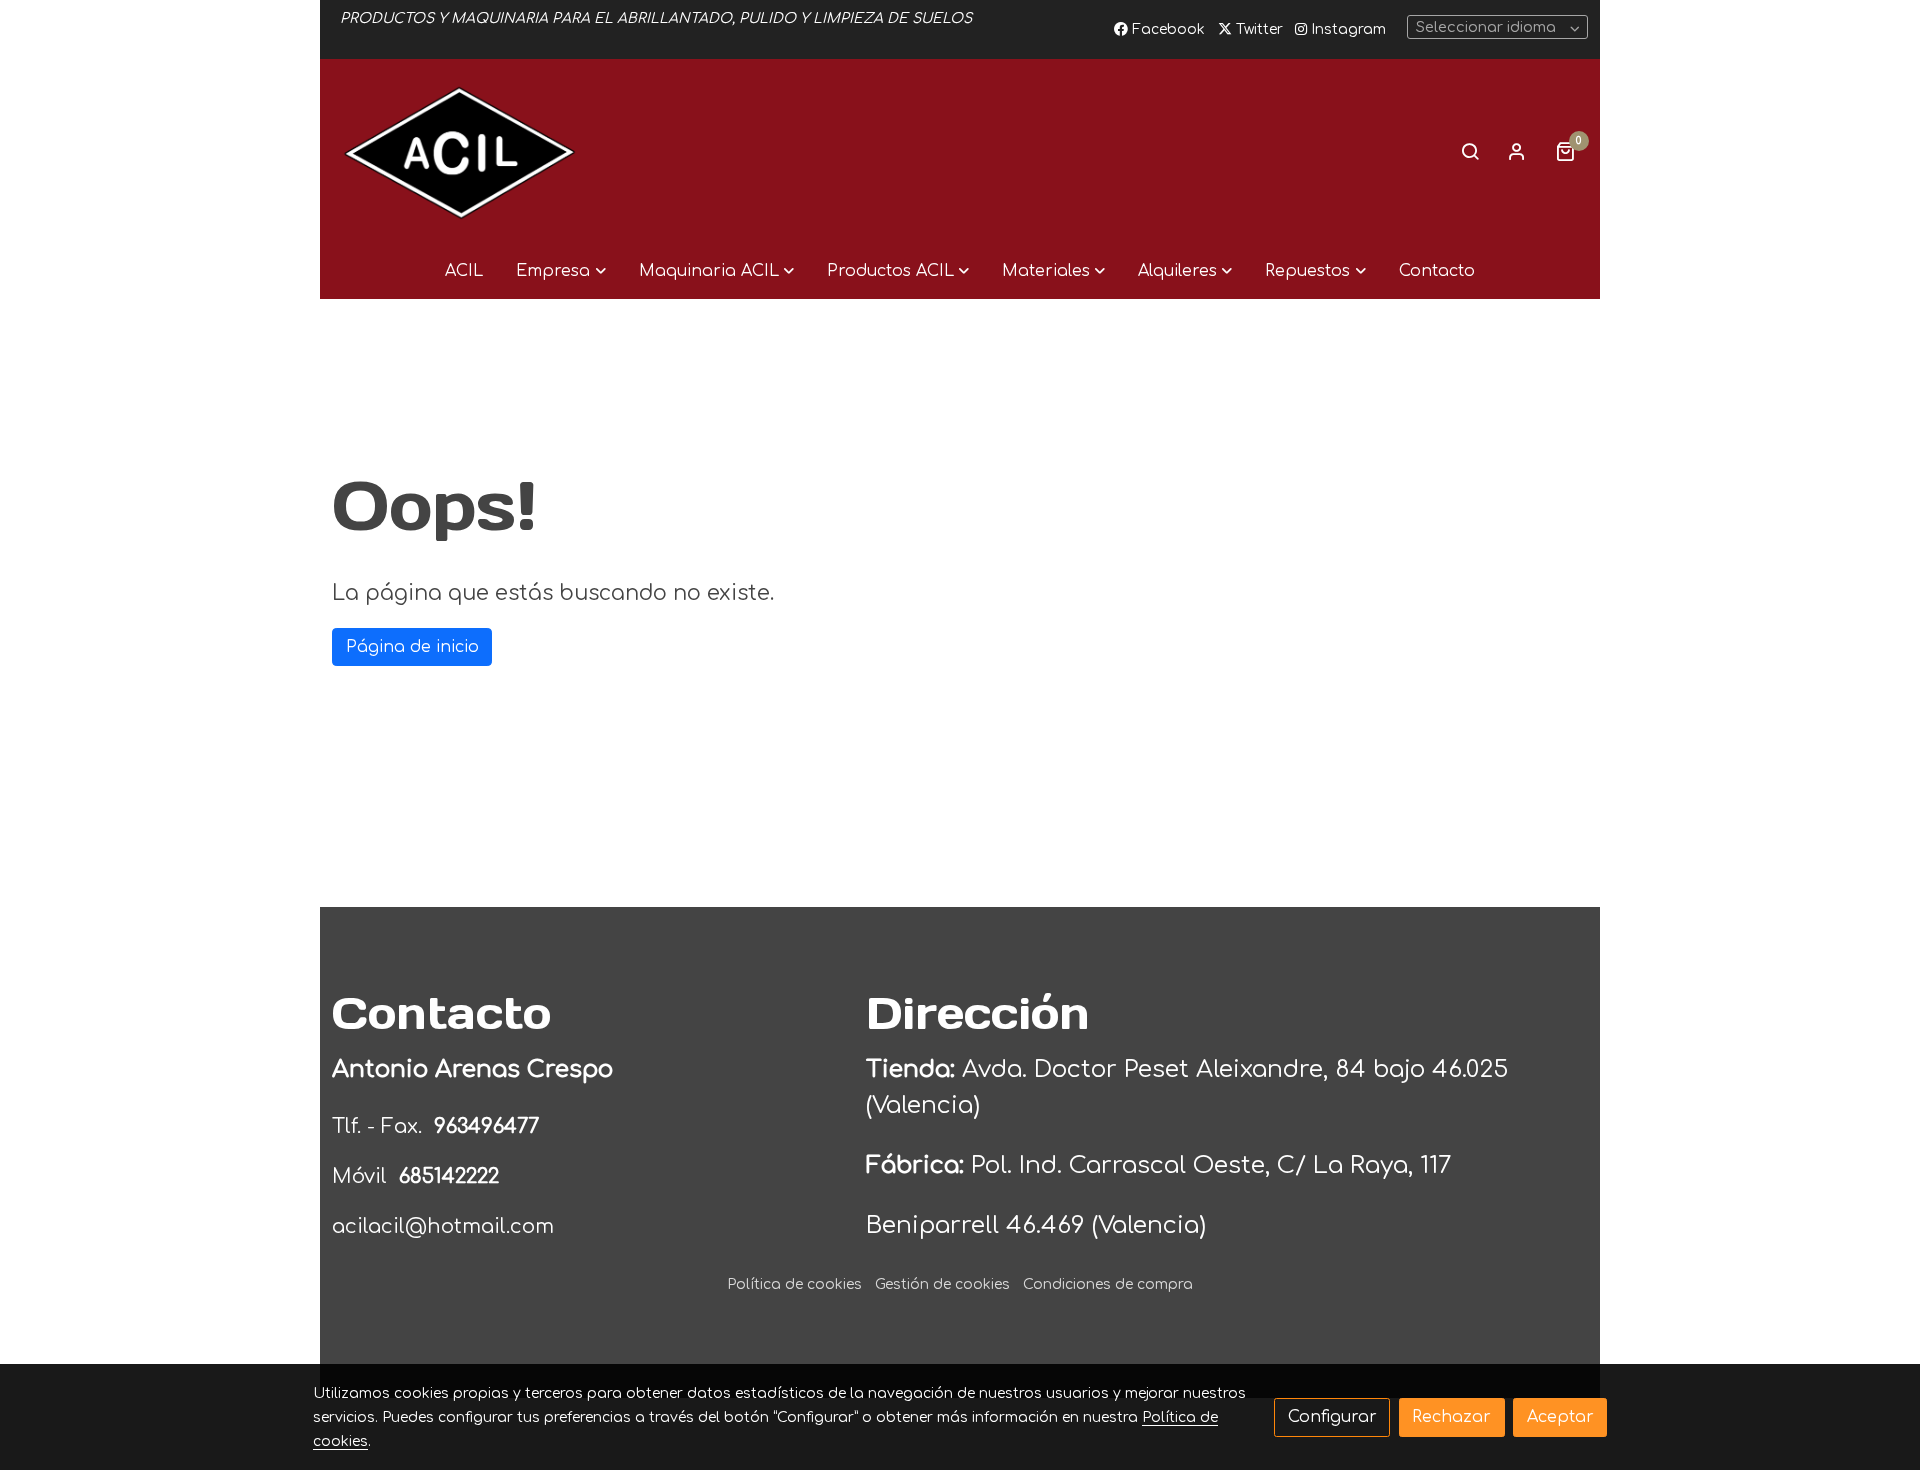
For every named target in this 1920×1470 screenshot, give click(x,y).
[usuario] (1517, 151)
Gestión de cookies (942, 1284)
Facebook (1166, 29)
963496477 (489, 1126)
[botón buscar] (1470, 151)
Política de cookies (794, 1284)
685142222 (449, 1176)
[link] (460, 151)
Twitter (1257, 29)
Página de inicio (412, 647)
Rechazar (1451, 1417)
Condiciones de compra (1108, 1284)
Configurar (1332, 1417)
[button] (560, 271)
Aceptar (1560, 1417)
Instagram (1346, 29)
